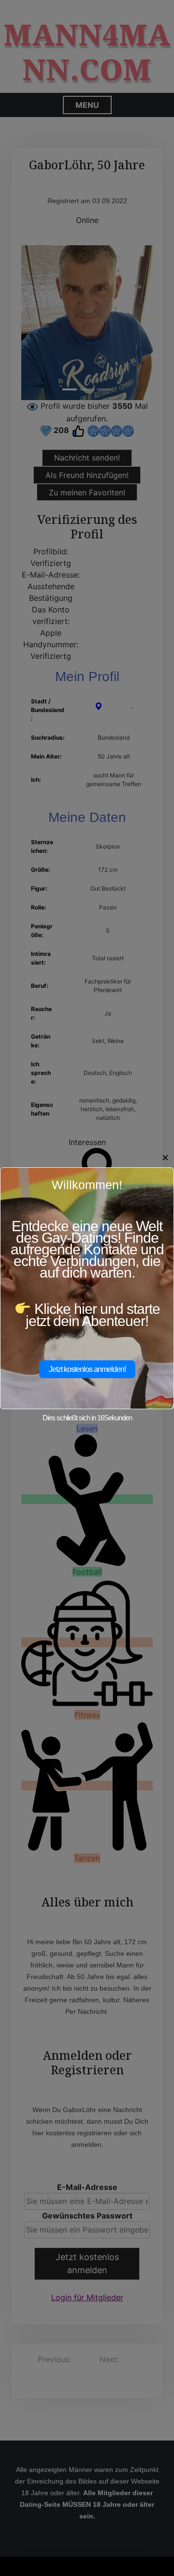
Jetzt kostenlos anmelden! (87, 1369)
